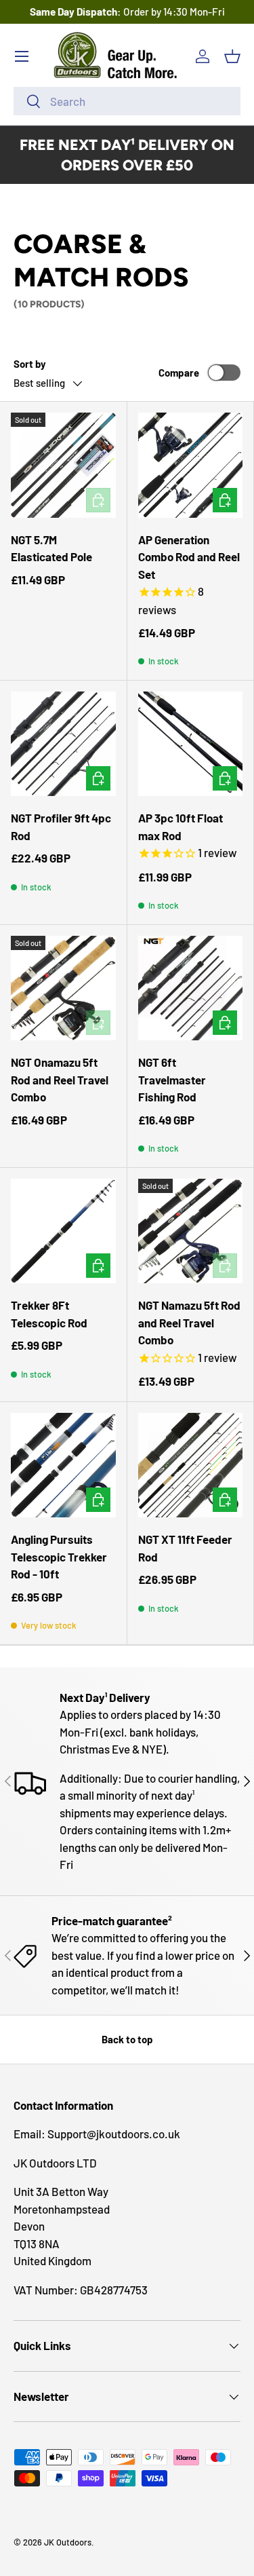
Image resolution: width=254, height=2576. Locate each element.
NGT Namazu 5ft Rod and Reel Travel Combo (189, 1322)
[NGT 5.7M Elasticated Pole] (63, 465)
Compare (179, 373)
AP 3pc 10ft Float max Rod (181, 827)
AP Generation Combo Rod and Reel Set (189, 557)
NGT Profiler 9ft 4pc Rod (61, 827)
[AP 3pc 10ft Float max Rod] (191, 744)
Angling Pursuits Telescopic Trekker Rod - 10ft (59, 1556)
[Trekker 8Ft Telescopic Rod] (63, 1231)
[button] (232, 56)
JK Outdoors (68, 2542)
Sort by (30, 364)
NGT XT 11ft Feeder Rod (185, 1548)
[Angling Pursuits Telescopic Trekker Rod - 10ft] (63, 1465)
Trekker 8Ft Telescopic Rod (49, 1314)
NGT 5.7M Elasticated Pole (51, 548)
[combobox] (127, 101)
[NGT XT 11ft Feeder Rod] (191, 1465)
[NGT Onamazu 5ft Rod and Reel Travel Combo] (63, 988)
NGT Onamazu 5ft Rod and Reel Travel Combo (60, 1079)
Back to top (127, 2039)
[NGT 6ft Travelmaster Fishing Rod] (191, 988)
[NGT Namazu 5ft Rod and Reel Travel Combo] (191, 1231)
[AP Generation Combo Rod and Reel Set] (191, 465)
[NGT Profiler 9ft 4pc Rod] (63, 744)
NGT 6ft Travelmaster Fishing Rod (172, 1079)
